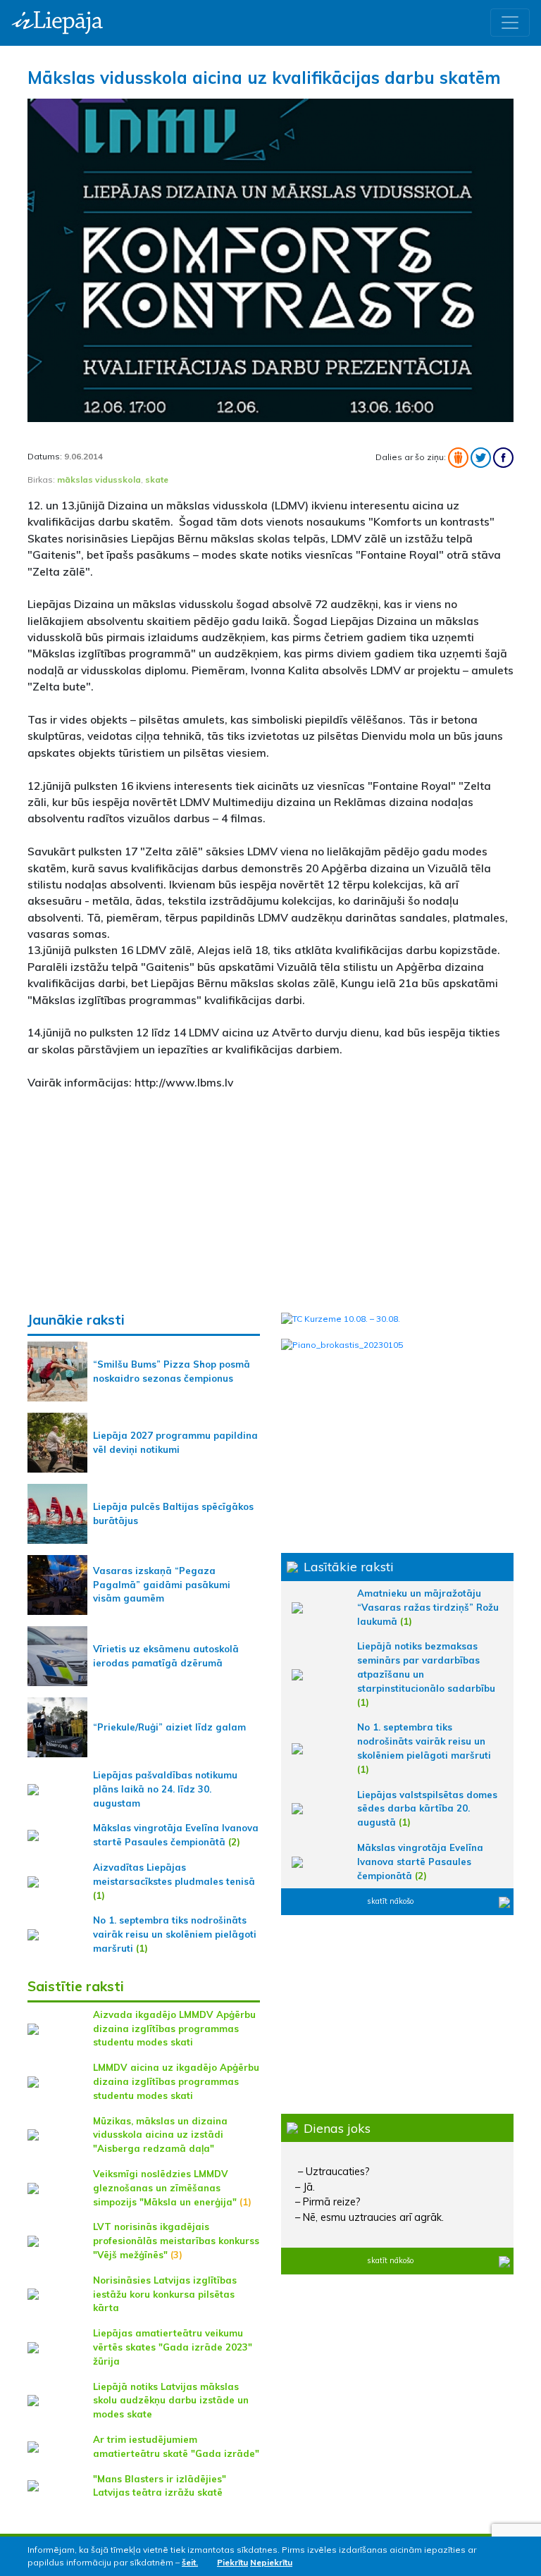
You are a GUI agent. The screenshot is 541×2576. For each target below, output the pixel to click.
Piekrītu (232, 2562)
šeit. (190, 2562)
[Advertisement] (270, 1201)
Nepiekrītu (271, 2562)
